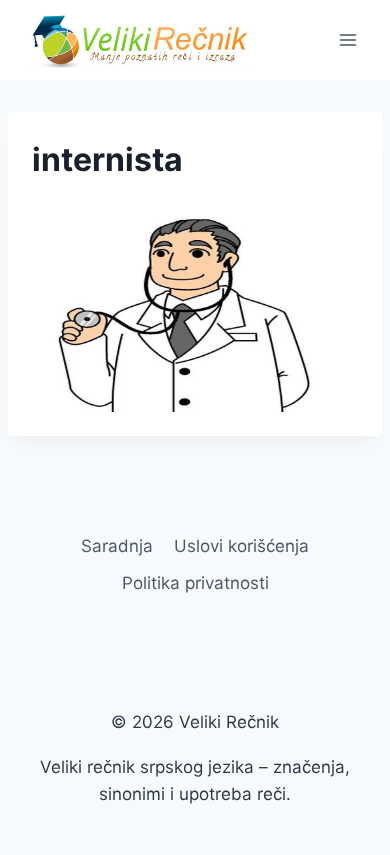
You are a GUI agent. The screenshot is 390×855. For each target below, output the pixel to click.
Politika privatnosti (195, 583)
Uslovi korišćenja (241, 546)
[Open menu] (347, 39)
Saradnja (117, 546)
